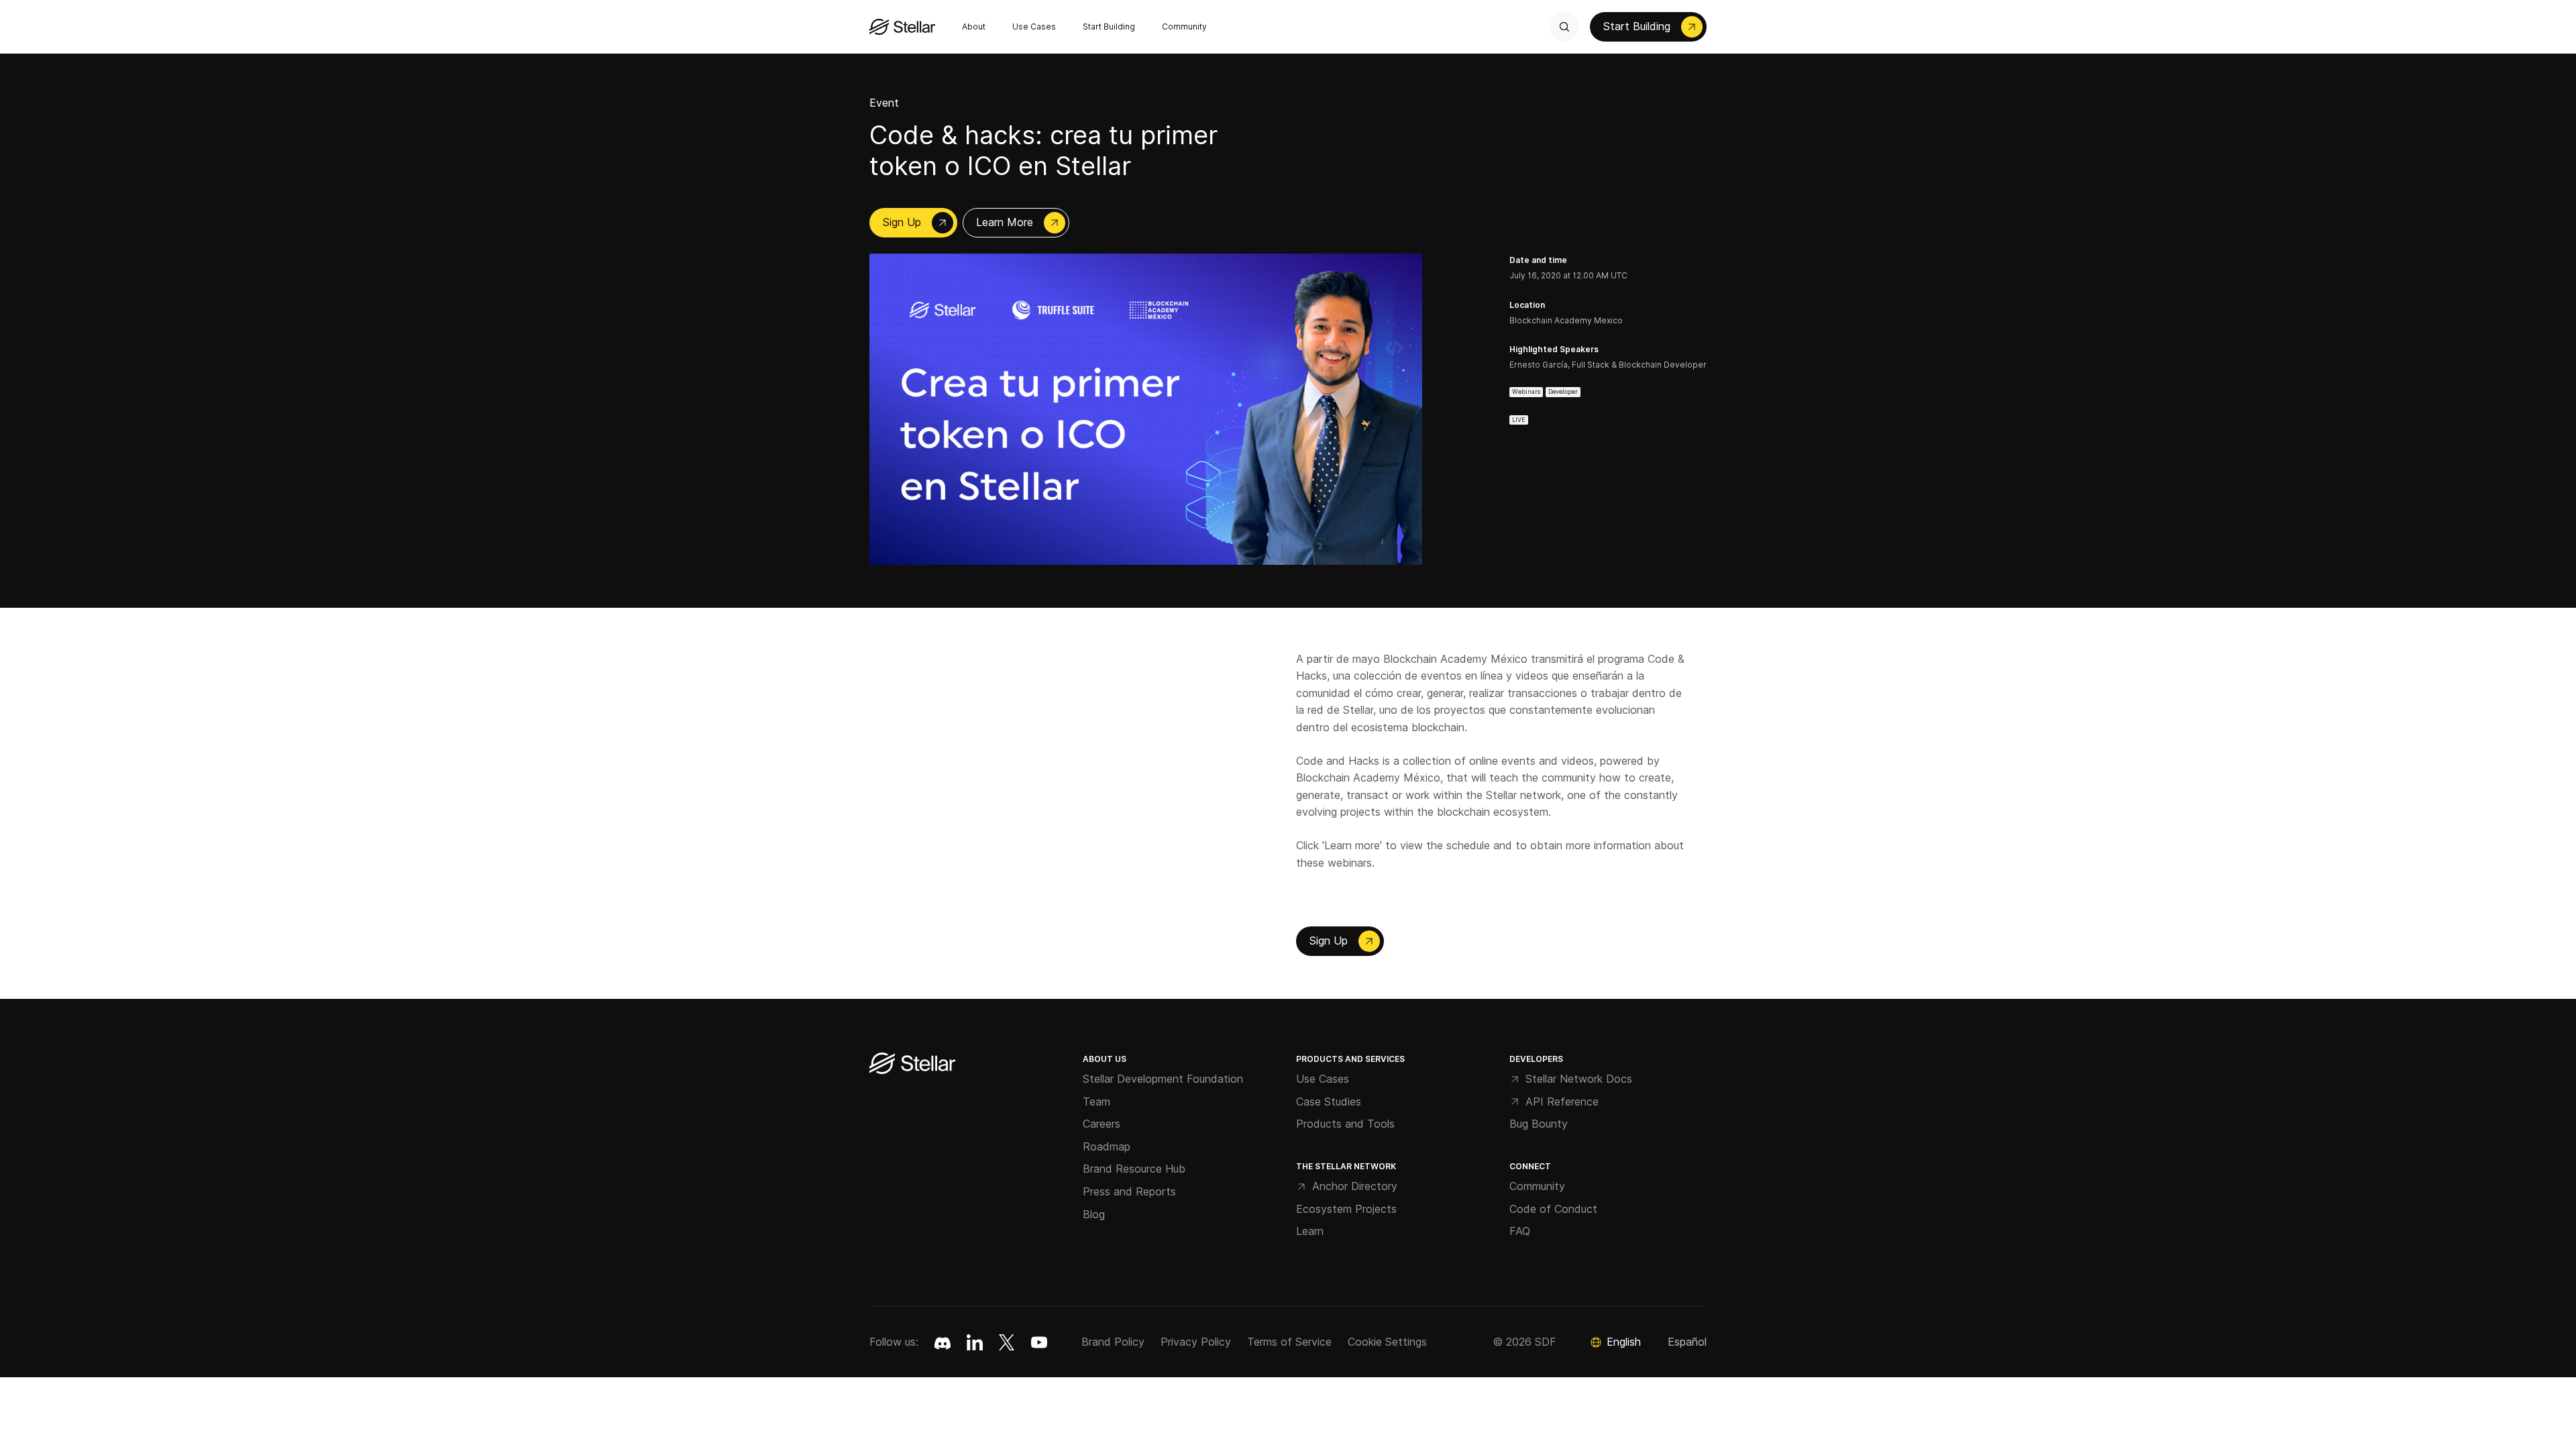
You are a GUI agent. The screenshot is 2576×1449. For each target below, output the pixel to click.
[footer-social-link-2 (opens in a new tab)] (1007, 1342)
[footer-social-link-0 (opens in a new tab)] (943, 1342)
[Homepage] (912, 1064)
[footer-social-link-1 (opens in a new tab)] (975, 1342)
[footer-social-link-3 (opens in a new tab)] (1039, 1342)
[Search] (1564, 27)
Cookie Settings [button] (1387, 1342)
